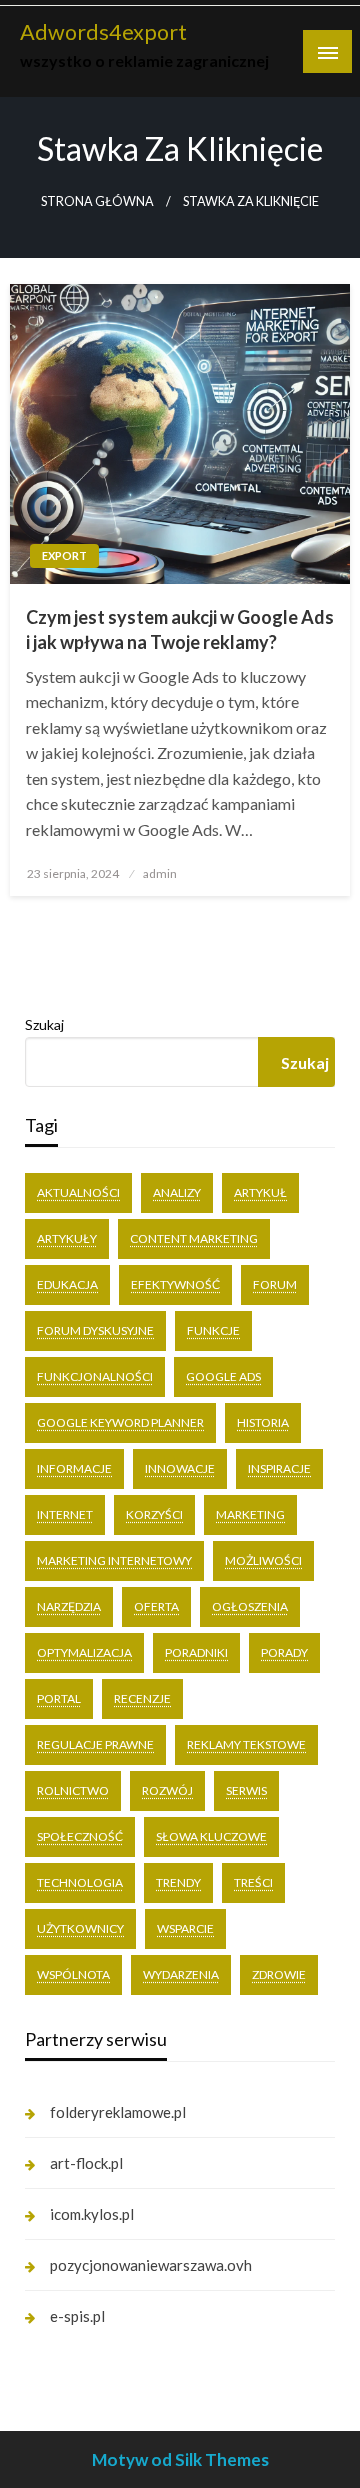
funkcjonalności (95, 1376)
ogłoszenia (250, 1606)
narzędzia (69, 1606)
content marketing (194, 1238)
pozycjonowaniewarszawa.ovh (151, 2265)
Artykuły (67, 1238)
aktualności (78, 1192)
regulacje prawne (95, 1744)
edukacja (67, 1284)
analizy (177, 1192)
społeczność (80, 1836)
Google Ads (223, 1376)
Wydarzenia (181, 1974)
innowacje (180, 1468)
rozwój (167, 1790)
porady (284, 1652)
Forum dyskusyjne (95, 1330)
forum (275, 1284)
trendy (178, 1882)
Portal (59, 1698)
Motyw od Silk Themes (180, 2459)
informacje (74, 1468)
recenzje (142, 1698)
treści (253, 1882)
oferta (156, 1606)
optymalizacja (84, 1652)
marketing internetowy (114, 1560)
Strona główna (97, 201)
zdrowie (279, 1974)
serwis (246, 1790)
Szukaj (44, 1024)
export (64, 555)
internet (65, 1514)
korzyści (154, 1514)
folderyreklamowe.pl (118, 2112)
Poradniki (196, 1652)
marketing (250, 1514)
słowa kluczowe (211, 1836)
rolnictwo (73, 1790)
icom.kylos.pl (92, 2214)
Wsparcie (185, 1928)
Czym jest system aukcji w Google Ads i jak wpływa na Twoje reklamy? (180, 629)
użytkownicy (80, 1928)
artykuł (260, 1192)
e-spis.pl (77, 2316)
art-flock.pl (86, 2163)
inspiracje (279, 1468)
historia (263, 1422)
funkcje (213, 1330)
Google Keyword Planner (120, 1422)
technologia (80, 1882)
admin (160, 873)
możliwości (263, 1560)
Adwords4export (103, 32)
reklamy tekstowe (246, 1744)
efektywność (175, 1284)
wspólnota (73, 1974)
